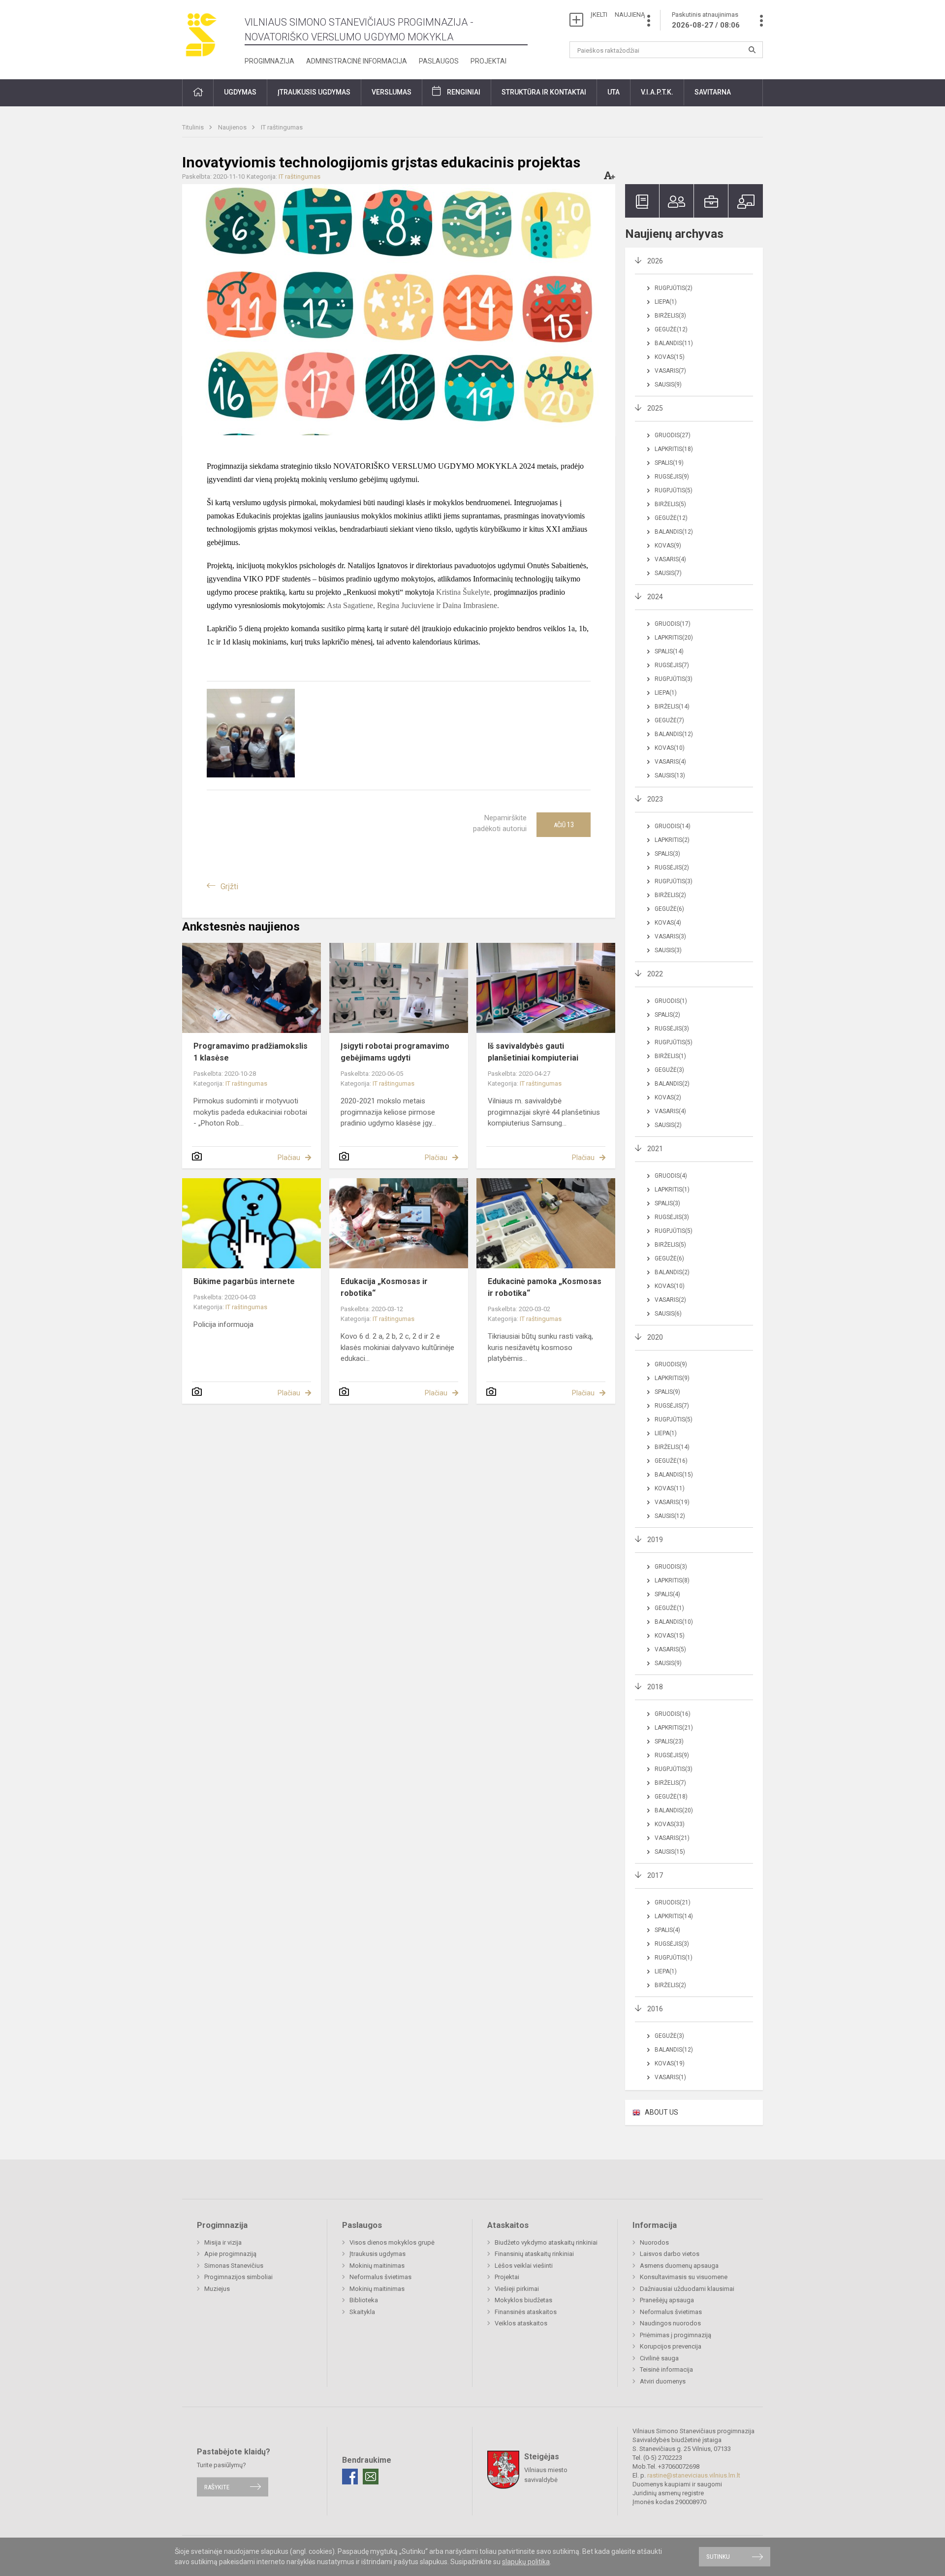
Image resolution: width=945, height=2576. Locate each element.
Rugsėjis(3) (672, 1029)
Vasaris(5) (670, 1649)
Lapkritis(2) (672, 840)
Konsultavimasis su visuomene (684, 2277)
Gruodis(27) (673, 435)
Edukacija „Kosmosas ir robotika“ (384, 1287)
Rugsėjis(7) (672, 665)
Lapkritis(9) (672, 1378)
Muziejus (217, 2289)
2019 (655, 1540)
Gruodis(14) (673, 826)
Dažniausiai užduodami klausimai (687, 2289)
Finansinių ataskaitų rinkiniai (534, 2254)
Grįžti (229, 886)
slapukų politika (526, 2562)
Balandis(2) (672, 1084)
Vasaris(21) (672, 1838)
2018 (655, 1687)
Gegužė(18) (671, 1797)
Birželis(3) (670, 316)
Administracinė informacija (357, 61)
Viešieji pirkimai (517, 2289)
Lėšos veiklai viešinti (524, 2266)
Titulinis (194, 127)
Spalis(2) (667, 1015)
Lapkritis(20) (674, 638)
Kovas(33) (670, 1824)
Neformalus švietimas (380, 2277)
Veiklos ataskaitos (521, 2323)
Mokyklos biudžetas (523, 2300)
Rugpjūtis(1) (674, 1958)
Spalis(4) (667, 1594)
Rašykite (217, 2487)
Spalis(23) (669, 1741)
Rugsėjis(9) (672, 477)
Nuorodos (654, 2242)
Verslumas (392, 92)
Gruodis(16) (673, 1714)
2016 (655, 2009)
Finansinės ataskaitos (526, 2312)
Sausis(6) (668, 1314)
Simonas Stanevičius (234, 2266)
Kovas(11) (670, 1488)
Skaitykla (362, 2312)
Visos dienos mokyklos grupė (392, 2242)
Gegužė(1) (669, 1608)
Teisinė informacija (666, 2369)
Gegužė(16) (671, 1461)
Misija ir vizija (223, 2242)
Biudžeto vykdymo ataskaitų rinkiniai (546, 2242)
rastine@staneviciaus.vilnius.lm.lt (694, 2475)
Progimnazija (269, 61)
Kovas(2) (668, 1097)
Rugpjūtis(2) (674, 288)
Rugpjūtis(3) (674, 679)
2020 (655, 1337)
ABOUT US (661, 2112)
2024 (655, 597)
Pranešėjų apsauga (667, 2300)
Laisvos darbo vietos (670, 2254)
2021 (655, 1149)
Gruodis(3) (671, 1567)
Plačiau (289, 1158)
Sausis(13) (670, 775)
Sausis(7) (668, 573)
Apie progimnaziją (230, 2254)
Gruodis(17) (673, 624)
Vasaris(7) (670, 371)
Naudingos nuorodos (670, 2323)
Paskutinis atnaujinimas (706, 20)
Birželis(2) (670, 895)
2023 (655, 799)
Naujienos (233, 127)
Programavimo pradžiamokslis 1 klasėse (251, 1052)
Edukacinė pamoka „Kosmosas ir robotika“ (545, 1287)
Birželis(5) (670, 504)
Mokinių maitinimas (377, 2266)
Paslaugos (439, 61)
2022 (655, 974)
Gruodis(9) (671, 1364)
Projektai (488, 61)
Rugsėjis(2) (672, 868)
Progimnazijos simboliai (238, 2277)
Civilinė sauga (659, 2358)
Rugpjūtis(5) (674, 490)
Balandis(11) (674, 343)
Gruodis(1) (671, 1001)
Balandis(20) (674, 1810)
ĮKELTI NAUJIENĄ (618, 15)
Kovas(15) (670, 357)
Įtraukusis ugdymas (378, 2254)
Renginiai (464, 92)
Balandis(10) (674, 1622)
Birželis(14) (672, 707)
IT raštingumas (282, 127)
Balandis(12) (674, 532)
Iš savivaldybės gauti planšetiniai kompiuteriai (533, 1052)
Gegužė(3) (669, 1070)
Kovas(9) (668, 546)
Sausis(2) (668, 1125)
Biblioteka (364, 2300)
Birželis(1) (670, 1056)
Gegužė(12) (671, 329)
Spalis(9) (667, 1392)
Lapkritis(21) (674, 1728)
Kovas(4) (668, 923)
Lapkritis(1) (672, 1190)
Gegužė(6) (669, 909)
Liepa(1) (666, 302)
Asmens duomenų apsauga (679, 2266)
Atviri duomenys (663, 2381)
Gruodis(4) (671, 1176)
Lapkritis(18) (674, 449)
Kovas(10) (670, 748)
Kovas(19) (670, 2063)
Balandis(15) (674, 1475)
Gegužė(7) (669, 720)
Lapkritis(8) (672, 1580)
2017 (655, 1875)
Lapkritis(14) (674, 1916)
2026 (655, 261)
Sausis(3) (668, 950)
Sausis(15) (670, 1852)
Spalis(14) (669, 651)
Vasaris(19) (672, 1502)
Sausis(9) (668, 385)
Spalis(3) (667, 854)
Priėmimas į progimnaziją (676, 2335)
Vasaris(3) (670, 936)
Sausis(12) (670, 1516)
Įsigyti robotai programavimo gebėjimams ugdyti (395, 1052)
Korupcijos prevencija (671, 2346)
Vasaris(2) (670, 1300)
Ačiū (564, 825)
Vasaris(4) (670, 559)
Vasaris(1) (670, 2077)
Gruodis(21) (673, 1902)
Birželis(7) (670, 1783)
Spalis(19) (669, 463)
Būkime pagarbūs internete (244, 1281)
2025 (655, 408)
